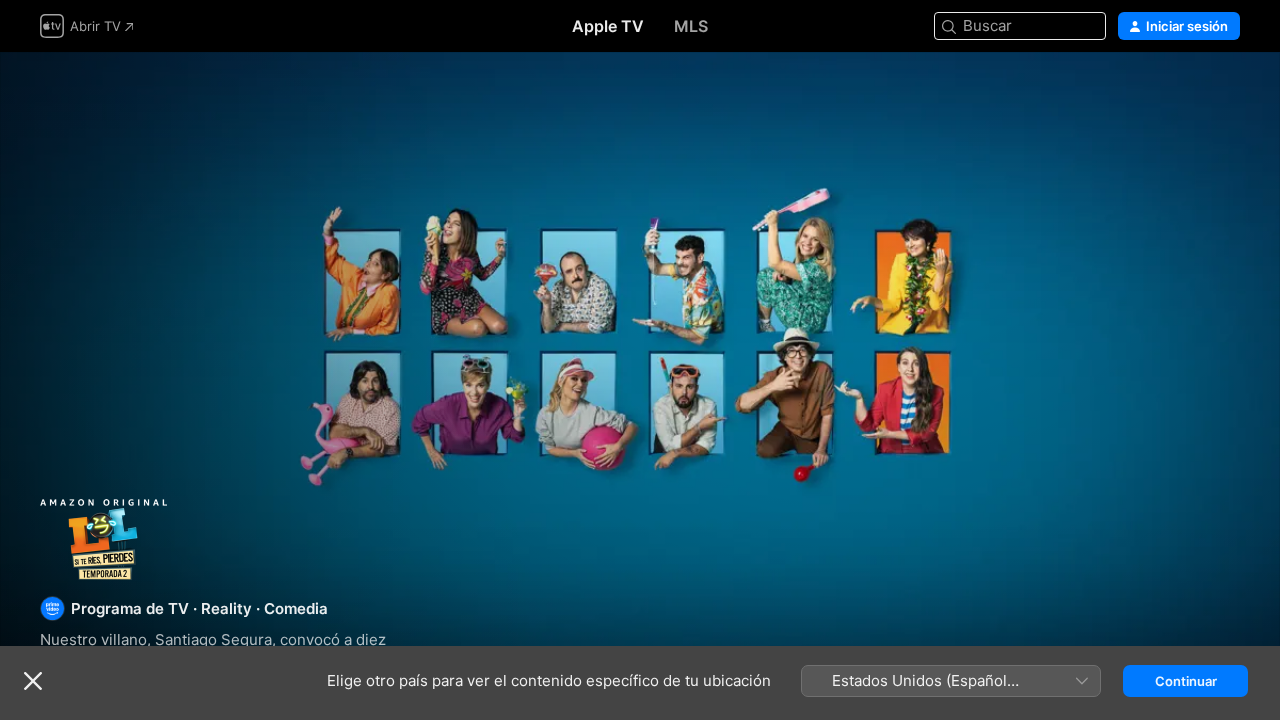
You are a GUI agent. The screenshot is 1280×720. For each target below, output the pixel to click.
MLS (691, 26)
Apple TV (608, 26)
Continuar (1186, 681)
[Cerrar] (33, 681)
